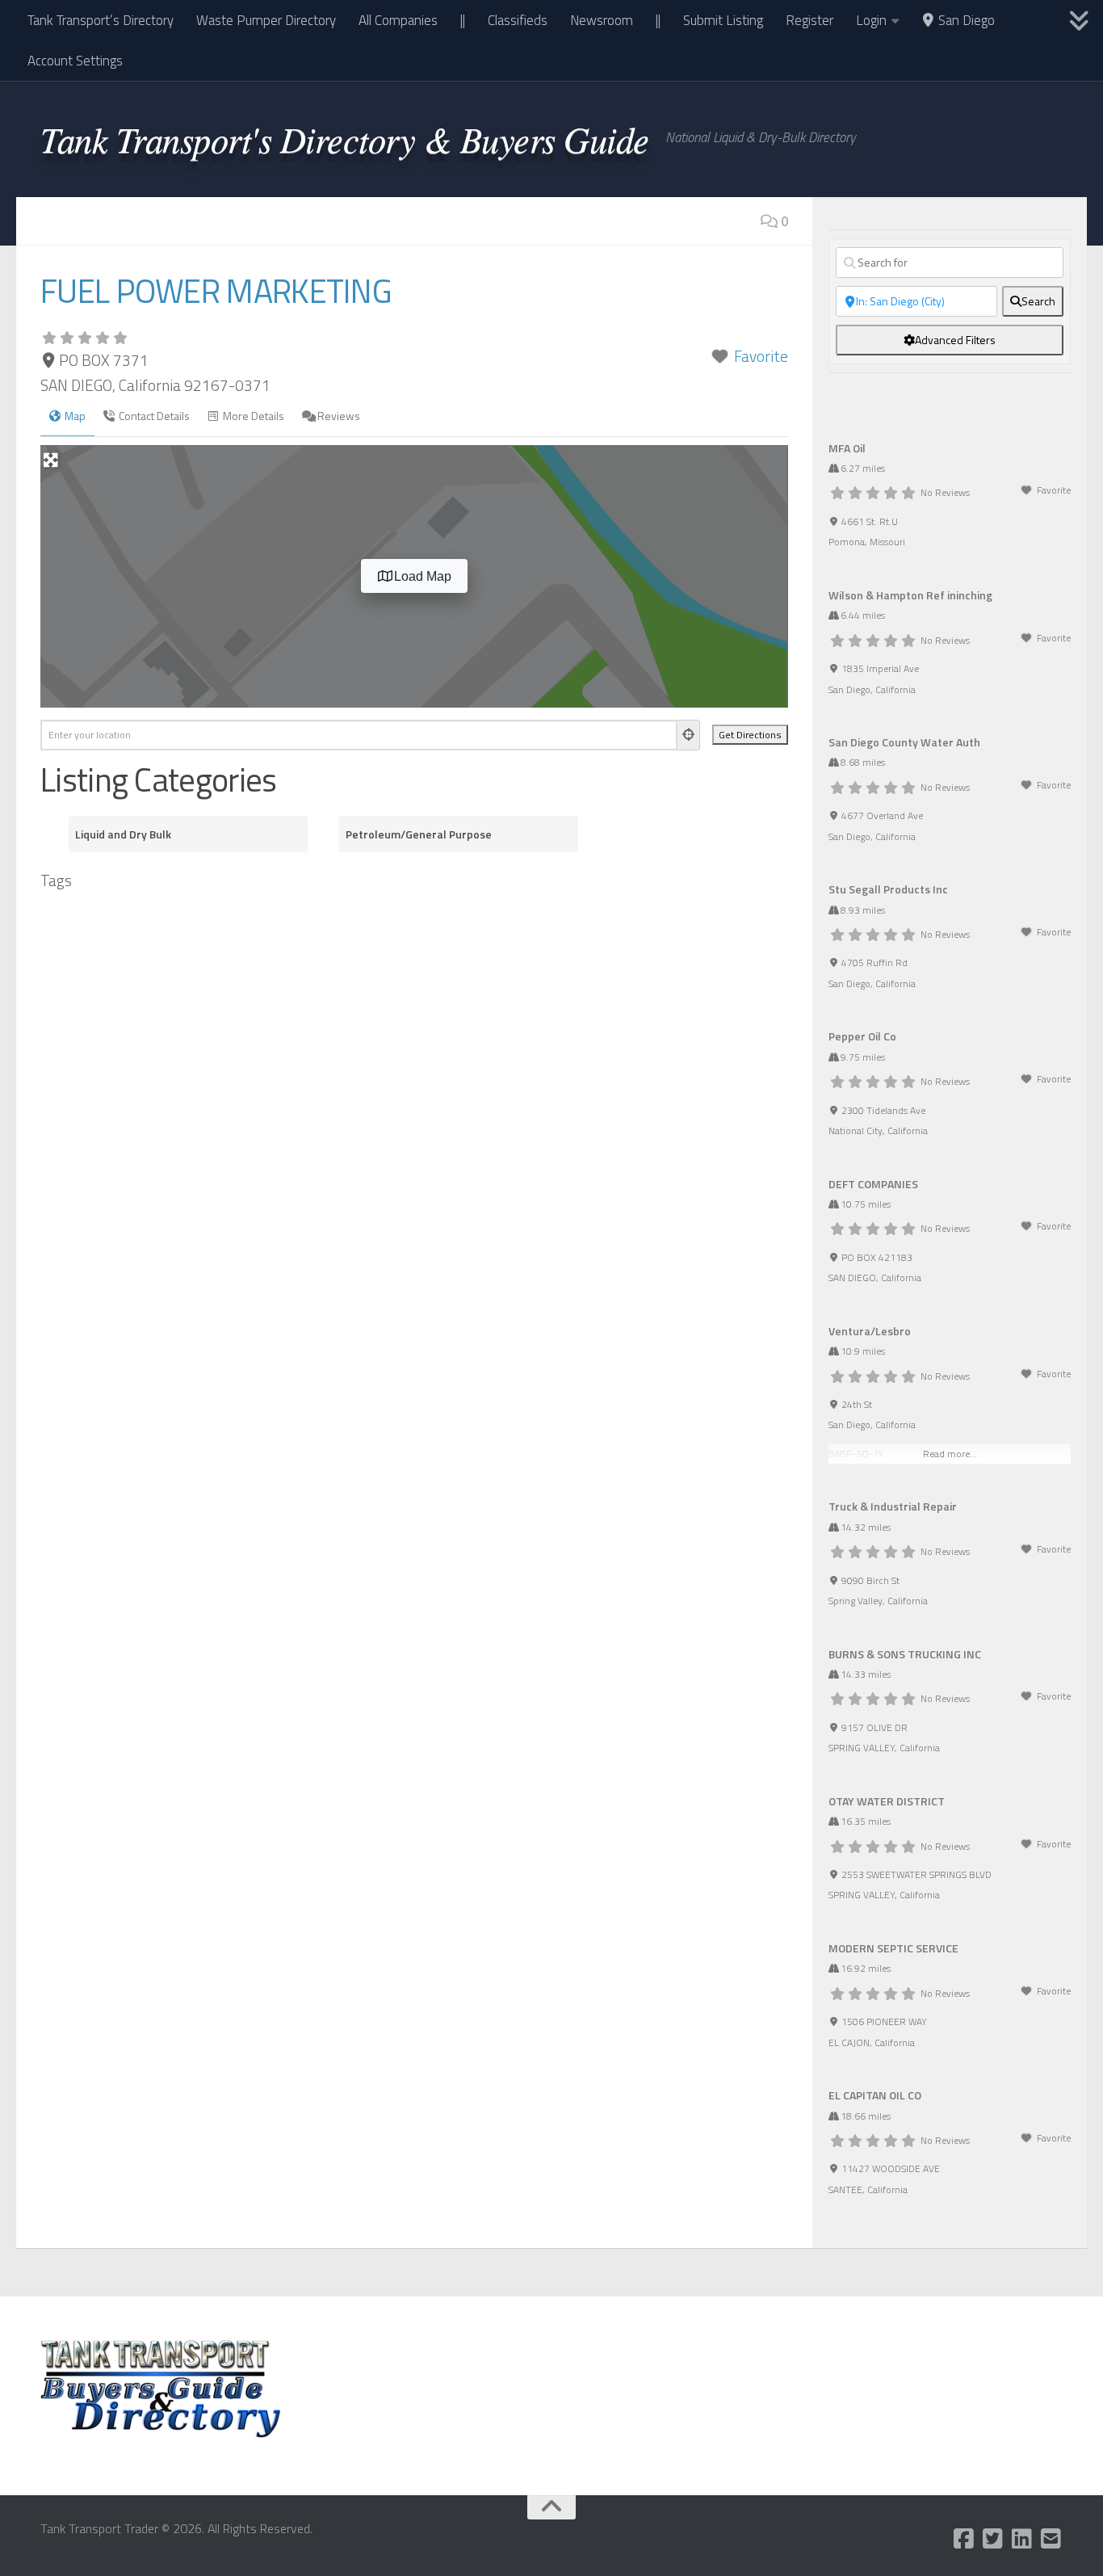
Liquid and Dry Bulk (123, 834)
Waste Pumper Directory (266, 20)
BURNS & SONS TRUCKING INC (905, 1654)
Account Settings (75, 61)
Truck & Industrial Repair (893, 1506)
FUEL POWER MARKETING (216, 291)
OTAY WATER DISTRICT (887, 1801)
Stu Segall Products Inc (888, 889)
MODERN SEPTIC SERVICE (893, 1948)
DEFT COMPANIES (873, 1184)
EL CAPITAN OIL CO (875, 2095)
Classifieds (518, 20)
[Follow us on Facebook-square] (964, 2539)
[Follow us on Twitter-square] (993, 2539)
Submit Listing (723, 20)
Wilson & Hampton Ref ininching (910, 595)
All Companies (398, 20)
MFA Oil (847, 448)
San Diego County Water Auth (904, 742)
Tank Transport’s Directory (101, 20)
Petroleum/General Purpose (419, 834)
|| (463, 20)
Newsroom (602, 20)
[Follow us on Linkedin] (1022, 2539)
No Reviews (945, 492)
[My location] (689, 735)
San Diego (965, 20)
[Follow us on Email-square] (1051, 2539)
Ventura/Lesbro (870, 1331)
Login (871, 20)
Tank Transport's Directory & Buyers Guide (345, 138)
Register (809, 20)
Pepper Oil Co (862, 1036)
